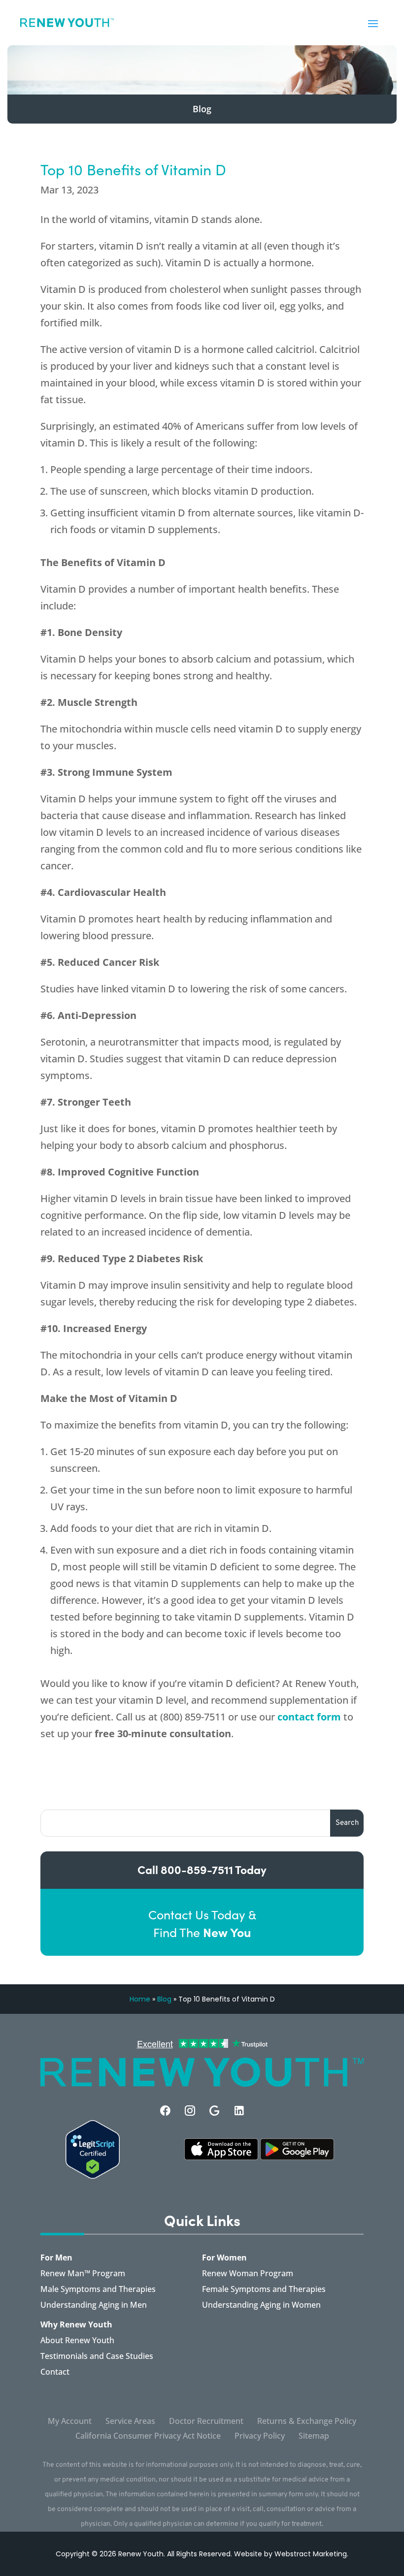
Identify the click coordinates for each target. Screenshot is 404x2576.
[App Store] (297, 2157)
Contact (55, 2373)
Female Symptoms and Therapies (264, 2290)
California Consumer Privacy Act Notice (148, 2437)
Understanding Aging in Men (94, 2306)
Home (140, 1999)
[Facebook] (165, 2111)
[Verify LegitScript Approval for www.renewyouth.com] (93, 2176)
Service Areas (130, 2422)
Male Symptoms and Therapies (98, 2290)
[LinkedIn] (239, 2111)
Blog (164, 1999)
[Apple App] (221, 2157)
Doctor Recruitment (206, 2422)
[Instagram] (190, 2111)
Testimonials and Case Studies (97, 2357)
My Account (70, 2422)
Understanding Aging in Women (261, 2306)
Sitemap (314, 2437)
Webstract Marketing (311, 2554)
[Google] (215, 2111)
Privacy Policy (260, 2437)
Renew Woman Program (248, 2274)
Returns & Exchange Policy (307, 2422)
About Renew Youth (77, 2341)
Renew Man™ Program (83, 2274)
